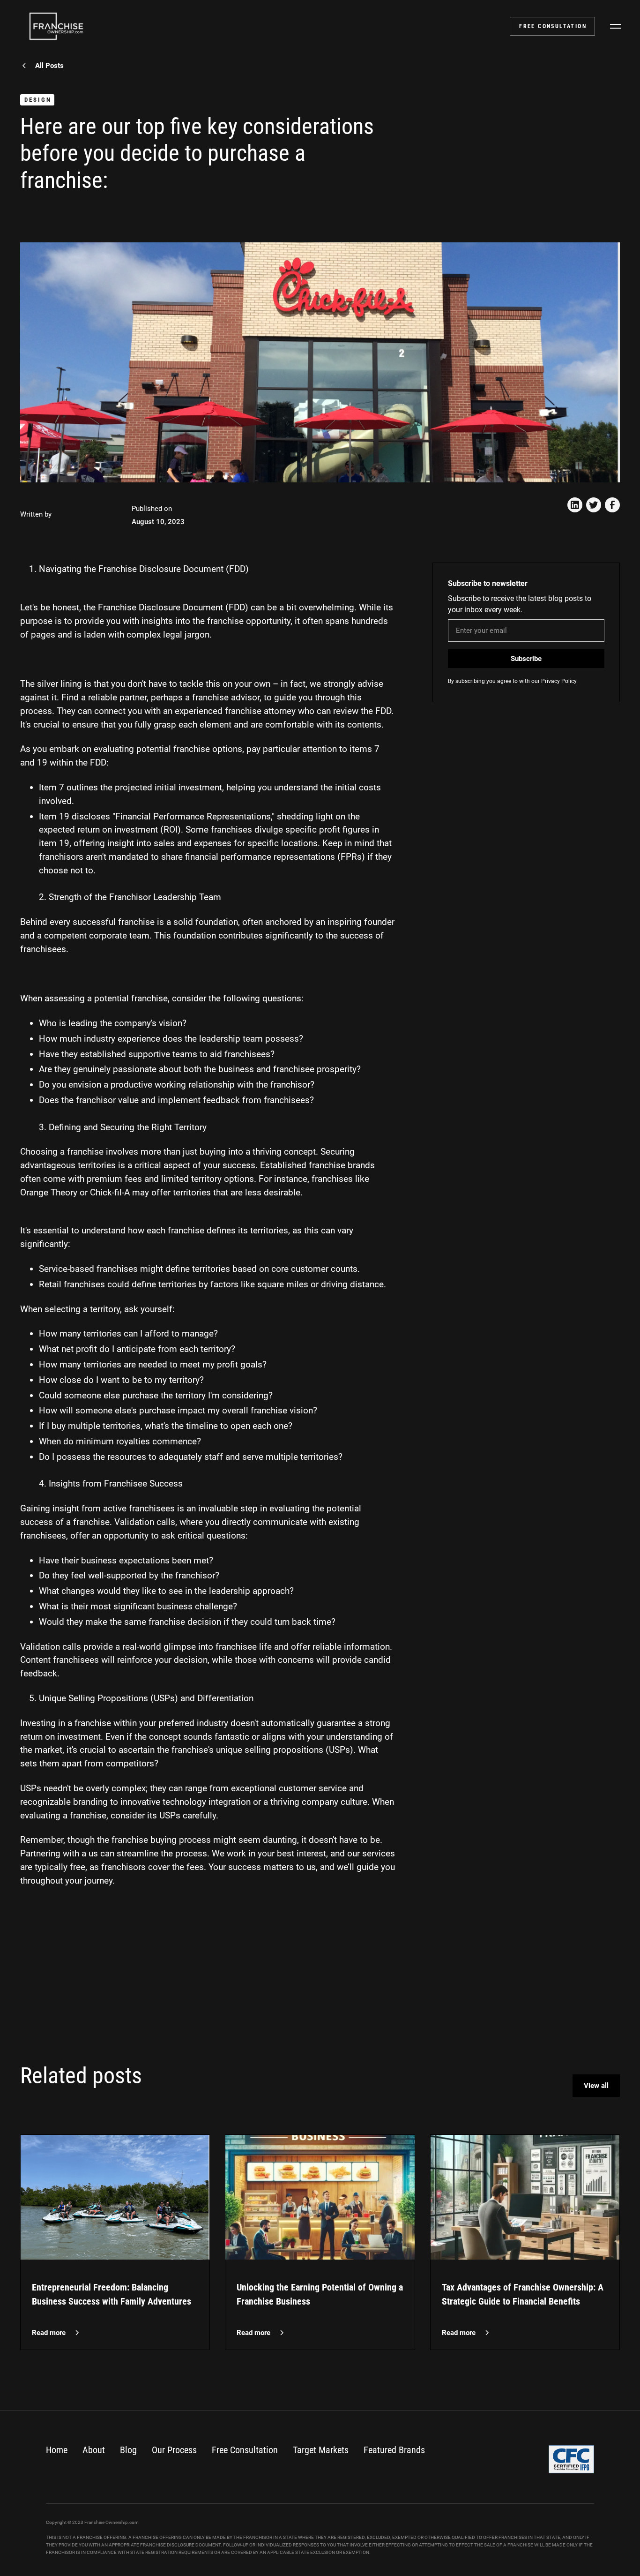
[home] (56, 26)
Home (57, 2450)
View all (596, 2086)
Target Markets (321, 2450)
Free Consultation (245, 2450)
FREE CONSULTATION (553, 26)
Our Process (174, 2450)
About (94, 2450)
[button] (616, 26)
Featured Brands (394, 2450)
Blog (128, 2450)
